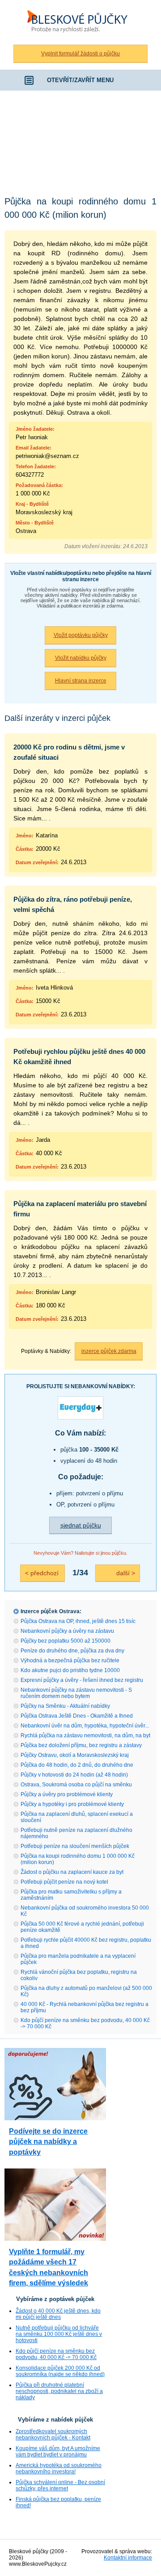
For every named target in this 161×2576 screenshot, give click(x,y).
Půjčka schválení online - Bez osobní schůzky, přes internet (60, 2485)
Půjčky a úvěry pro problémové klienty (67, 1794)
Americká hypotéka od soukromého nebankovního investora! (59, 2468)
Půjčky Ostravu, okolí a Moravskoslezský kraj (75, 1755)
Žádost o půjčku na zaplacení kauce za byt (72, 1872)
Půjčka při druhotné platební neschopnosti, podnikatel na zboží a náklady (59, 2391)
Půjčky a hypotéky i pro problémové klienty (72, 1804)
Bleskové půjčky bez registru (75, 5)
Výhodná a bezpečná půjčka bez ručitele (70, 1660)
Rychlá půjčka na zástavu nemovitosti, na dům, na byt (85, 1735)
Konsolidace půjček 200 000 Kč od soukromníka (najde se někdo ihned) (60, 2371)
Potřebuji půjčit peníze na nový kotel (64, 1882)
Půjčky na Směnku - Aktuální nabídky (65, 1706)
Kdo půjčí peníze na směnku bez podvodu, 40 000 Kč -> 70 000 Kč (56, 2354)
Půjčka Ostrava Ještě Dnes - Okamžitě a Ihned (77, 1716)
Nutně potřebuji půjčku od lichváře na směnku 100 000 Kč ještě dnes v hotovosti (59, 2334)
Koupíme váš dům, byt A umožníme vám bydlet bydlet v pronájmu (58, 2451)
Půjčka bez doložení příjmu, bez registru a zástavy (81, 1745)
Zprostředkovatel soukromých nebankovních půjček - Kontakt (53, 2435)
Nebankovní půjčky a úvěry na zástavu (67, 1631)
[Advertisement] (80, 140)
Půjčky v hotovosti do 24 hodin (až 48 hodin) (74, 1775)
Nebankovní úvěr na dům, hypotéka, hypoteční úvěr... (85, 1726)
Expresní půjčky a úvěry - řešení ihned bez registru (82, 1680)
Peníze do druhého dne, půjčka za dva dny (72, 1651)
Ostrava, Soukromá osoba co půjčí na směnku (76, 1785)
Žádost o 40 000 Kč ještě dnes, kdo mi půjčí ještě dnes (58, 2314)
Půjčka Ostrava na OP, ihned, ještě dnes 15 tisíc (78, 1621)
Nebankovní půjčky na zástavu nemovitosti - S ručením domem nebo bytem (76, 1693)
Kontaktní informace (128, 2558)
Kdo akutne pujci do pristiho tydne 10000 (70, 1670)
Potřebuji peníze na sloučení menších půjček (75, 1846)
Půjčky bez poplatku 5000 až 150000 (66, 1641)
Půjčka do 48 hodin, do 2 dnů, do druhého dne (77, 1765)
